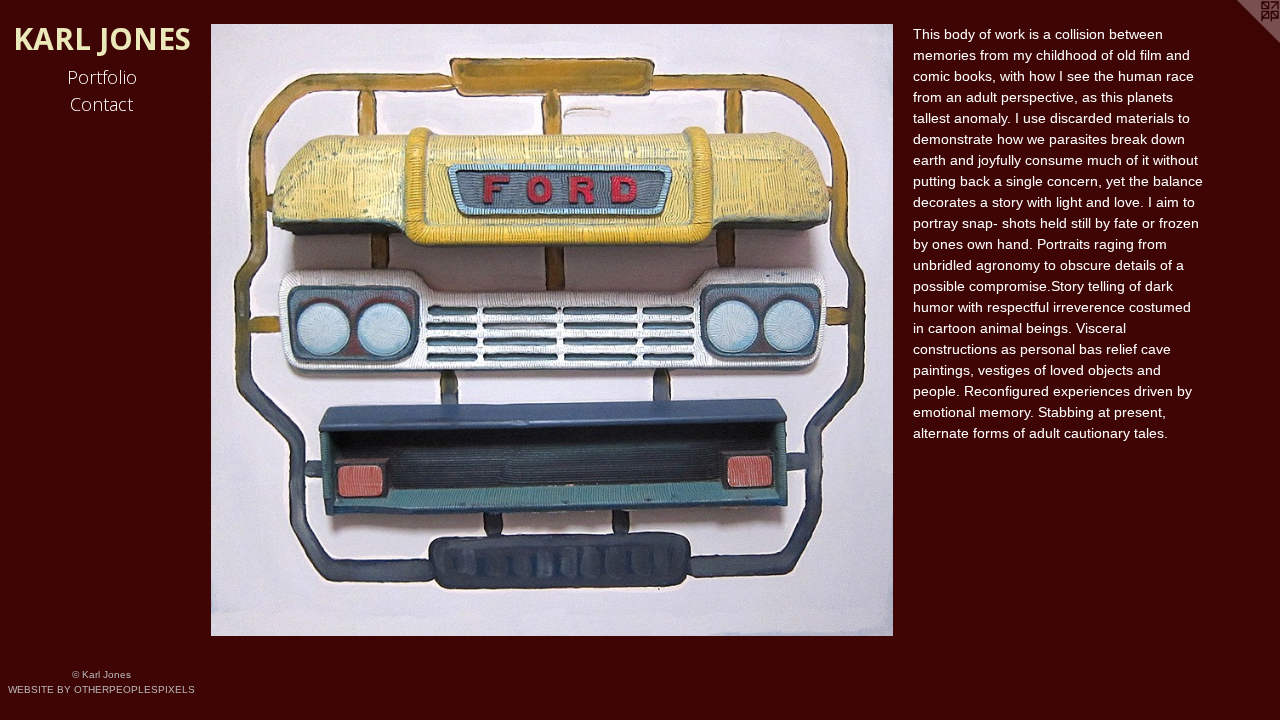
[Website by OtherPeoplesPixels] (1240, 40)
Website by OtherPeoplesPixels (101, 689)
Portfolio (102, 77)
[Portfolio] (552, 330)
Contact (101, 104)
